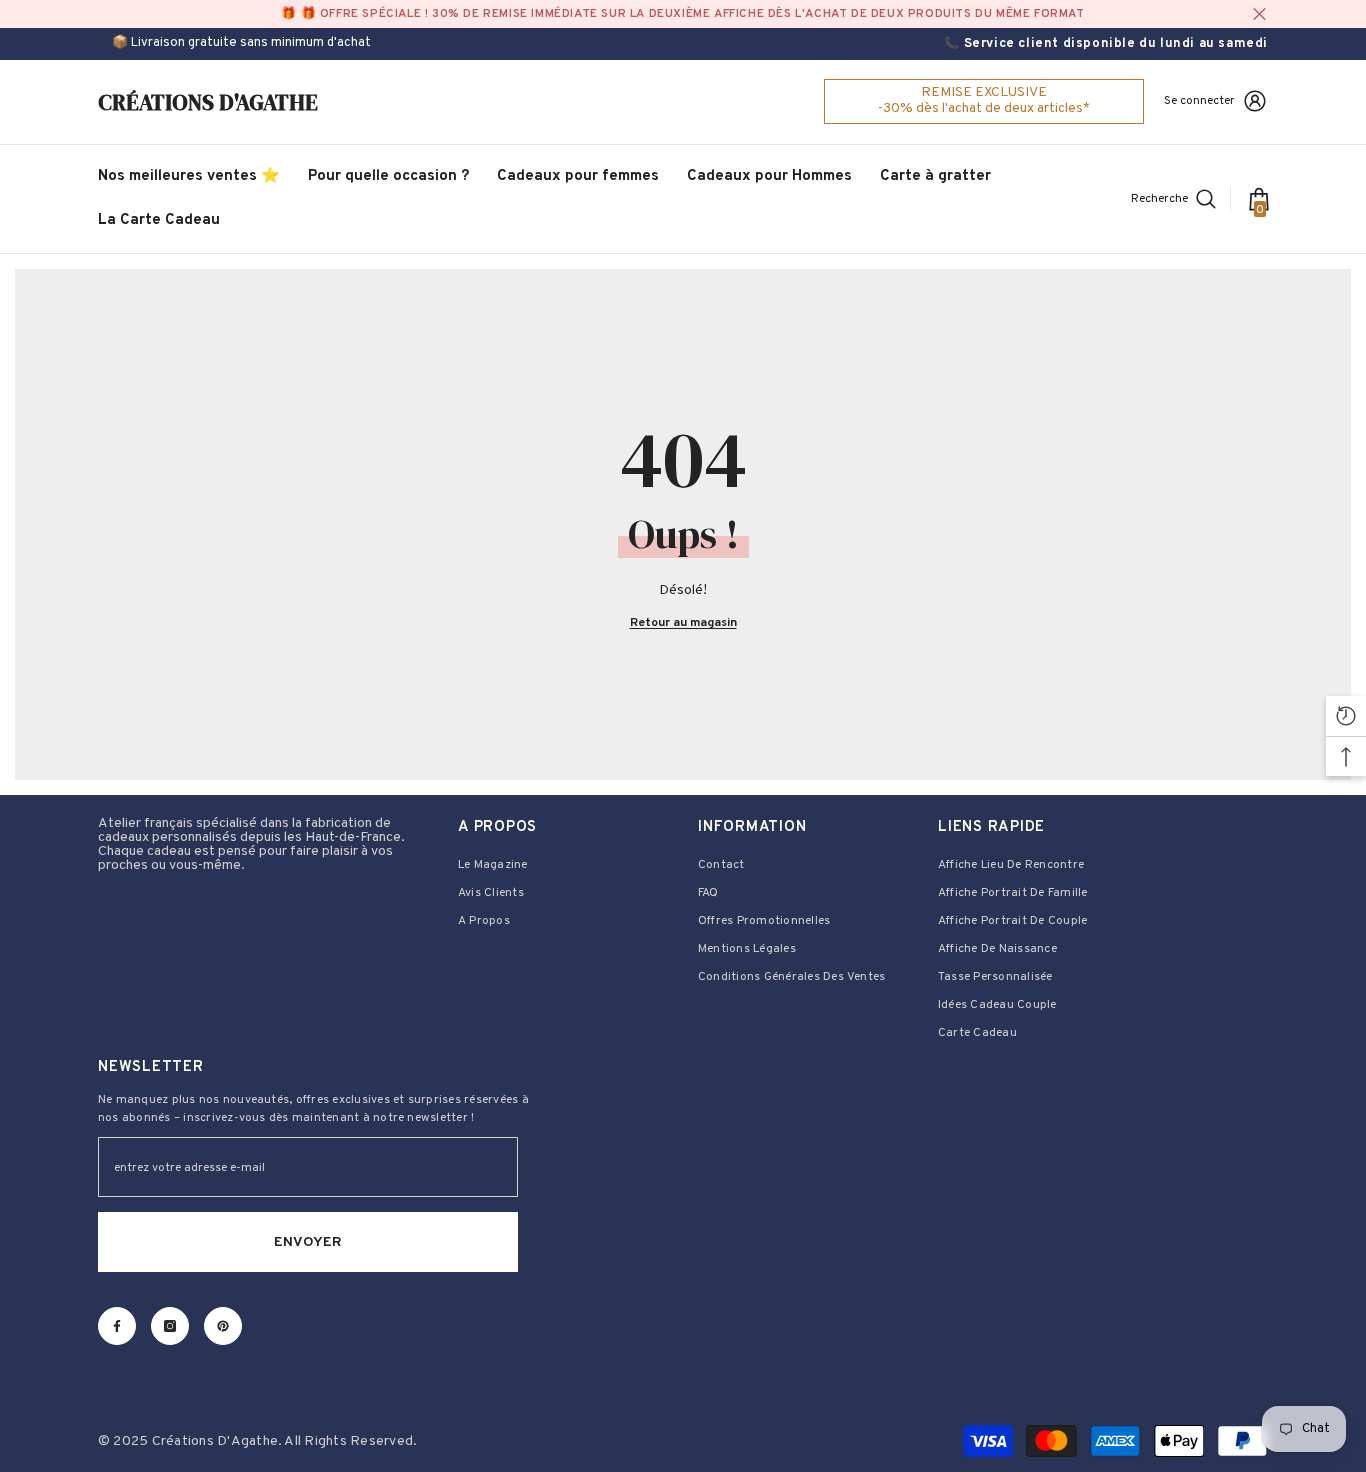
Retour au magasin (683, 623)
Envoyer (308, 1242)
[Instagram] (170, 1326)
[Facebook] (117, 1326)
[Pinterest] (223, 1326)
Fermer (1259, 14)
